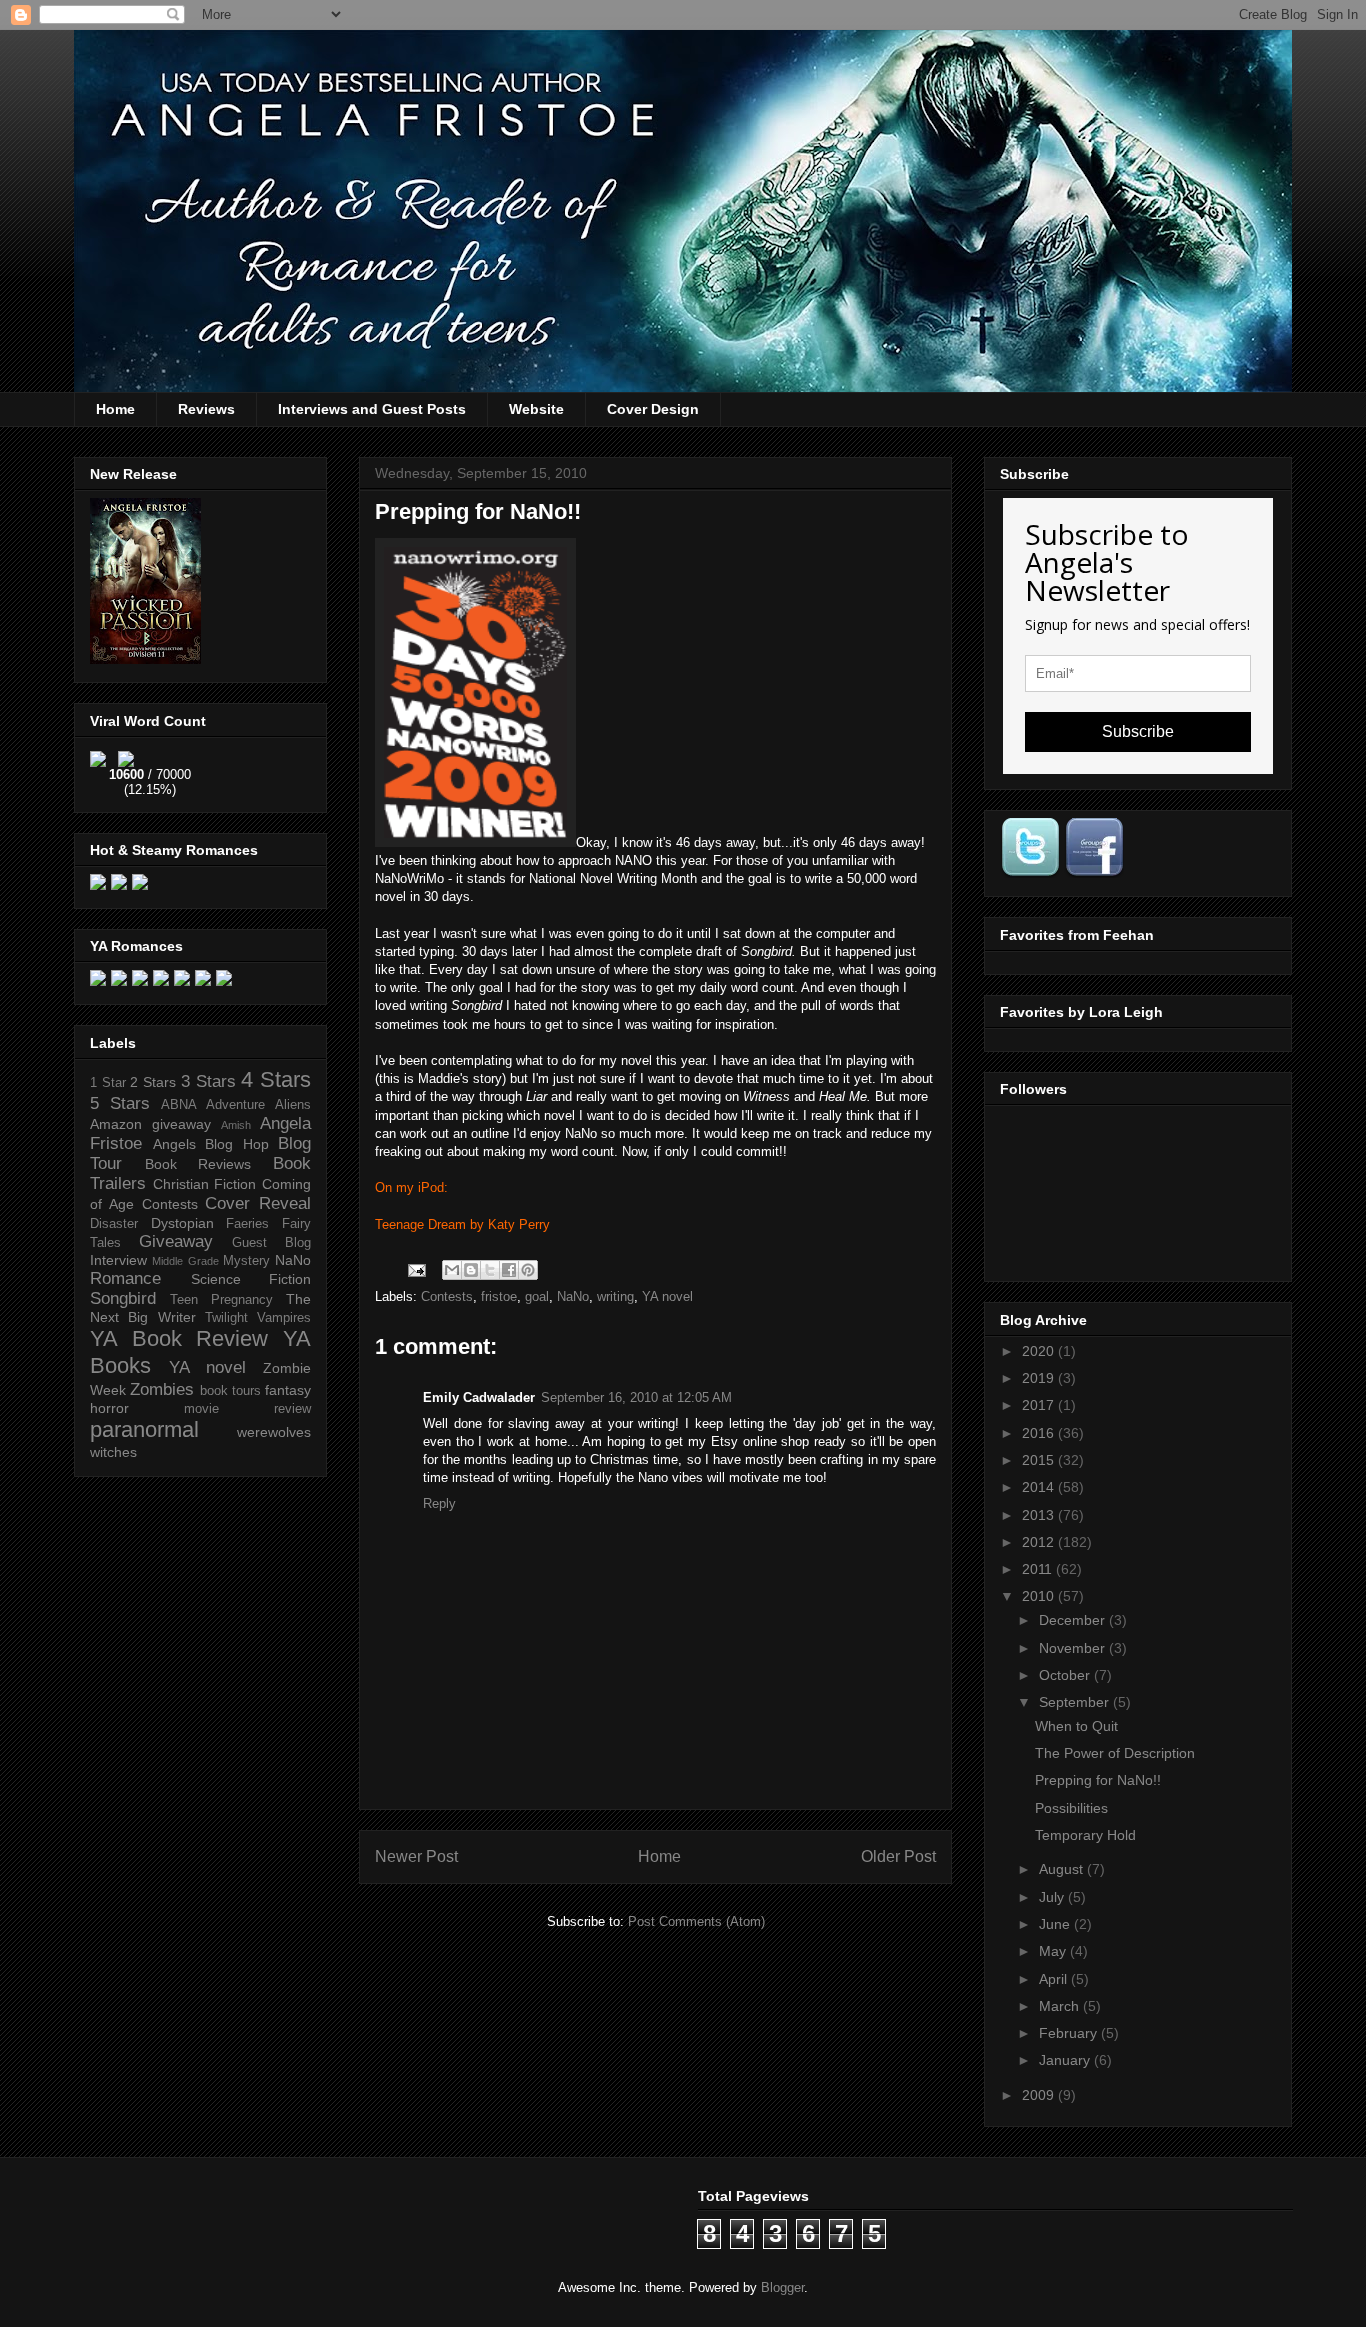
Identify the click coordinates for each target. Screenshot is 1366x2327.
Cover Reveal (258, 1203)
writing (615, 1296)
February (1070, 2033)
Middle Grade (185, 1261)
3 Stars (208, 1081)
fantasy (288, 1390)
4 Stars (276, 1079)
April (1055, 1979)
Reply (439, 1503)
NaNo (573, 1296)
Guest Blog (271, 1243)
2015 (1040, 1460)
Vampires (284, 1318)
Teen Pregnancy (221, 1300)
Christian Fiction (205, 1184)
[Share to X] (490, 1270)
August (1063, 1869)
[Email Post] (415, 1269)
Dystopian (182, 1223)
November (1074, 1648)
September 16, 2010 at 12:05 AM (636, 1397)
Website (536, 409)
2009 (1040, 2095)
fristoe (499, 1296)
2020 (1040, 1351)
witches (113, 1452)
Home (115, 409)
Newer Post (416, 1856)
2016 (1040, 1433)
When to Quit (1076, 1726)
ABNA (179, 1105)
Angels (174, 1144)
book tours (230, 1391)
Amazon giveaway (150, 1124)
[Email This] (452, 1270)
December (1074, 1620)
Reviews (206, 409)
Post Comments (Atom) (696, 1921)
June (1056, 1924)
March (1061, 2006)
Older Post (898, 1856)
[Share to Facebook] (509, 1270)
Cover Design (653, 409)
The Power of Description (1115, 1753)
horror (109, 1408)
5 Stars (120, 1103)
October (1066, 1675)
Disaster (114, 1224)
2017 (1040, 1405)
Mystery (246, 1261)
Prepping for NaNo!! (1098, 1780)
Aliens (293, 1105)
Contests (447, 1296)
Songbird (123, 1298)
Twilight (226, 1318)
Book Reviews (198, 1164)
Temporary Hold (1085, 1835)
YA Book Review (179, 1338)
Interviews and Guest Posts (372, 409)
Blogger (782, 2287)
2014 (1040, 1487)
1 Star (108, 1083)
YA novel (667, 1296)
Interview (118, 1260)
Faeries (247, 1224)
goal (537, 1296)
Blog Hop (237, 1144)
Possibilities (1071, 1808)
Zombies (162, 1389)
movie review (247, 1409)
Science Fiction (251, 1279)
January (1066, 2060)
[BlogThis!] (471, 1270)
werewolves (274, 1432)
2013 (1040, 1515)
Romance (125, 1278)
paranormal (144, 1429)
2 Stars (153, 1082)
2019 (1040, 1378)
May (1054, 1951)
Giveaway (176, 1241)
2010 (1040, 1596)
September (1076, 1702)
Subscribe (1138, 731)
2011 (1039, 1569)
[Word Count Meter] (150, 756)
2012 (1040, 1542)
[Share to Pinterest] (528, 1270)
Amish (236, 1125)
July (1053, 1897)
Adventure (235, 1105)
